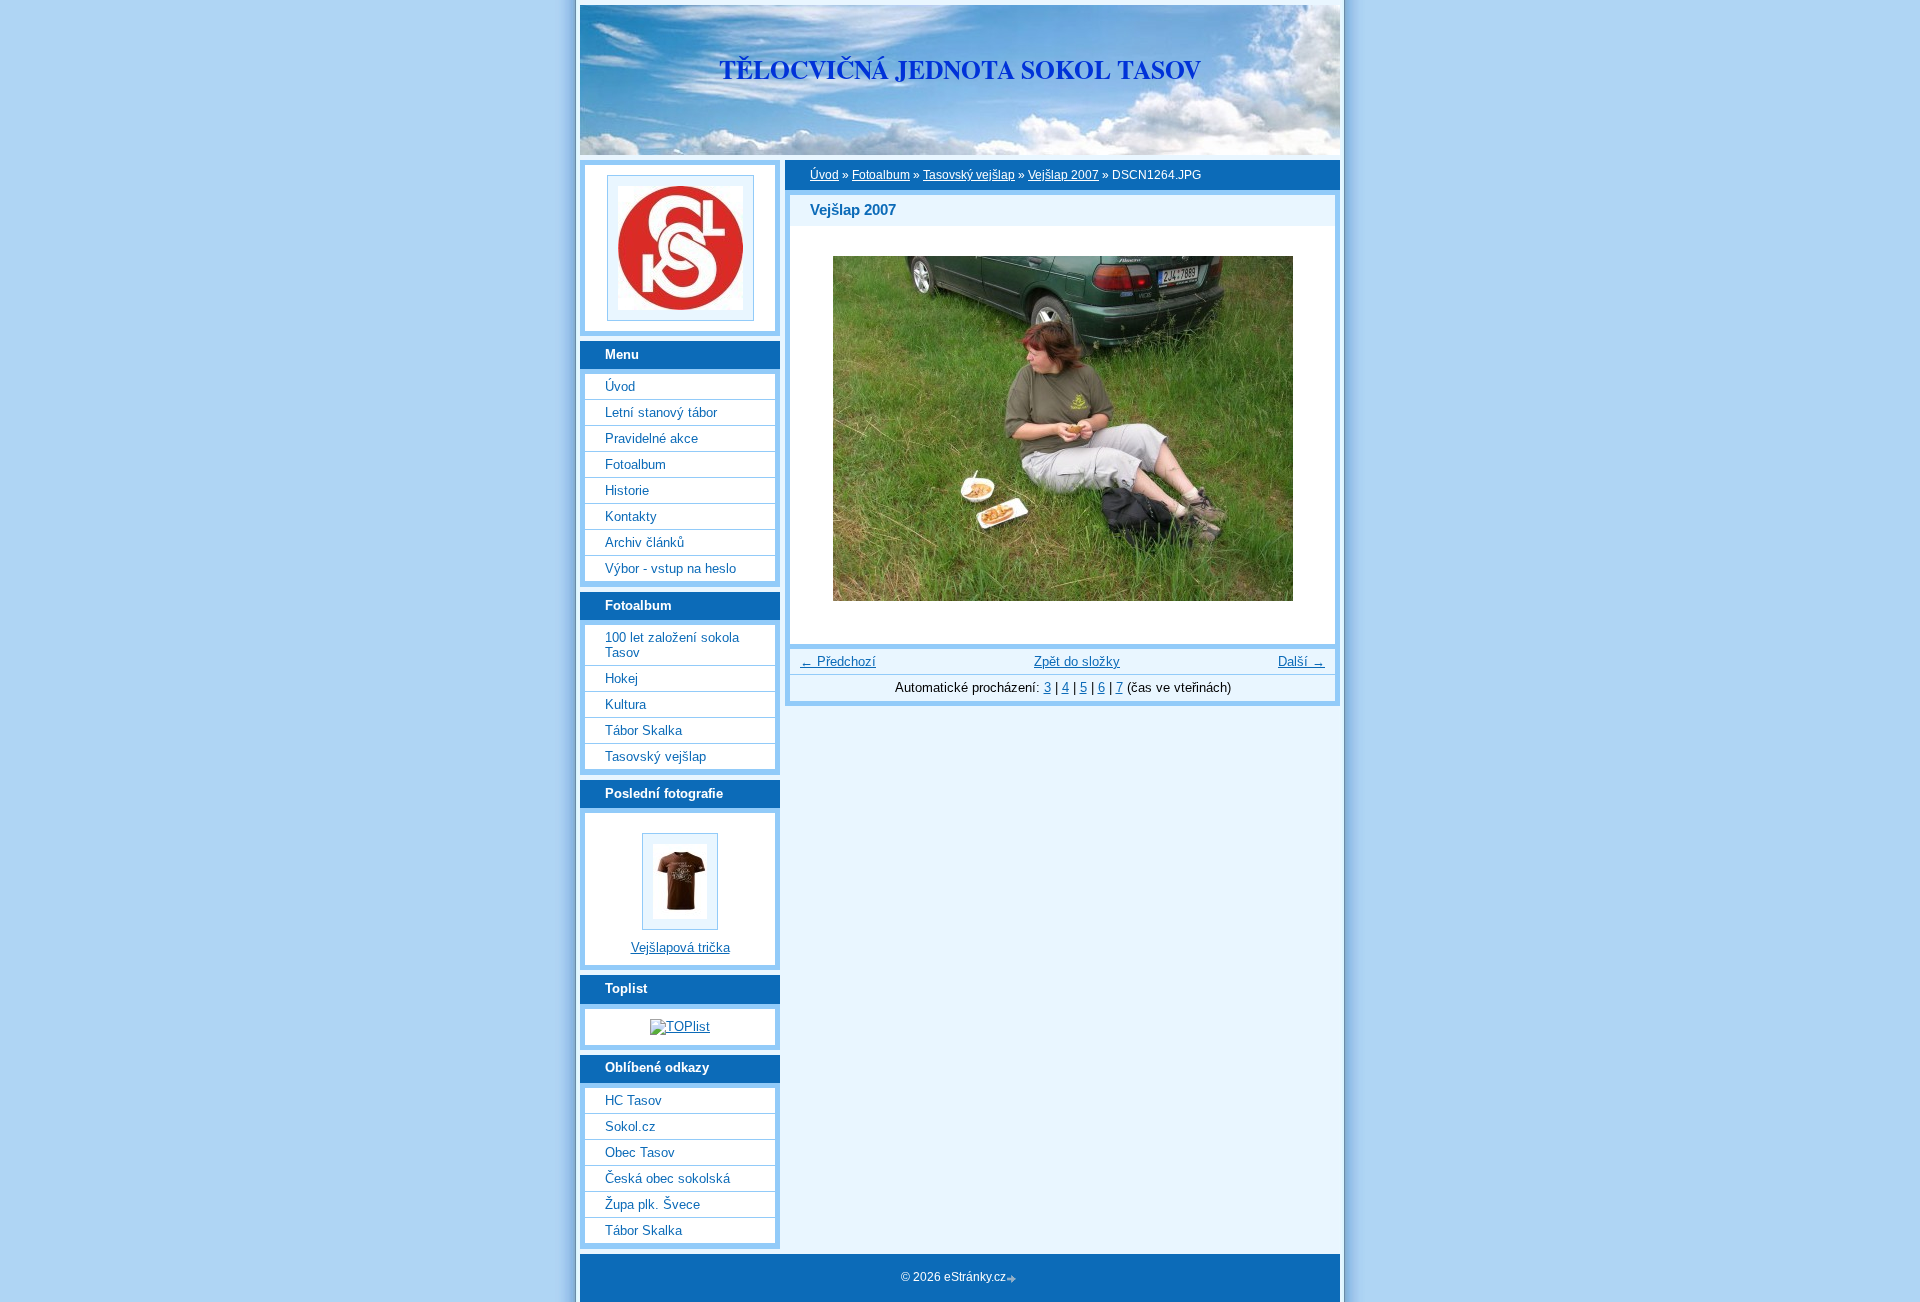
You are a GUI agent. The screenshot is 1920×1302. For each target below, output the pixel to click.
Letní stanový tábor (661, 412)
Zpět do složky (1077, 661)
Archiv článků (644, 542)
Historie (627, 490)
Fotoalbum (881, 175)
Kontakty (631, 516)
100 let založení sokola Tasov (672, 645)
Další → (1301, 661)
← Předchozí (838, 661)
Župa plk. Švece (652, 1204)
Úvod (824, 175)
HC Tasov (633, 1100)
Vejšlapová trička (680, 947)
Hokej (621, 678)
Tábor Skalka (643, 730)
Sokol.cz (630, 1126)
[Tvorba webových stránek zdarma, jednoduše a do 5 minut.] (1013, 1278)
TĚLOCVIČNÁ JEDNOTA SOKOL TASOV (960, 69)
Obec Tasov (640, 1152)
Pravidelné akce (651, 438)
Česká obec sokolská (667, 1178)
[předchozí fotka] (822, 428)
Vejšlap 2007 (1063, 175)
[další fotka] (1302, 428)
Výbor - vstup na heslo (670, 568)
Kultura (625, 704)
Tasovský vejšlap (969, 175)
